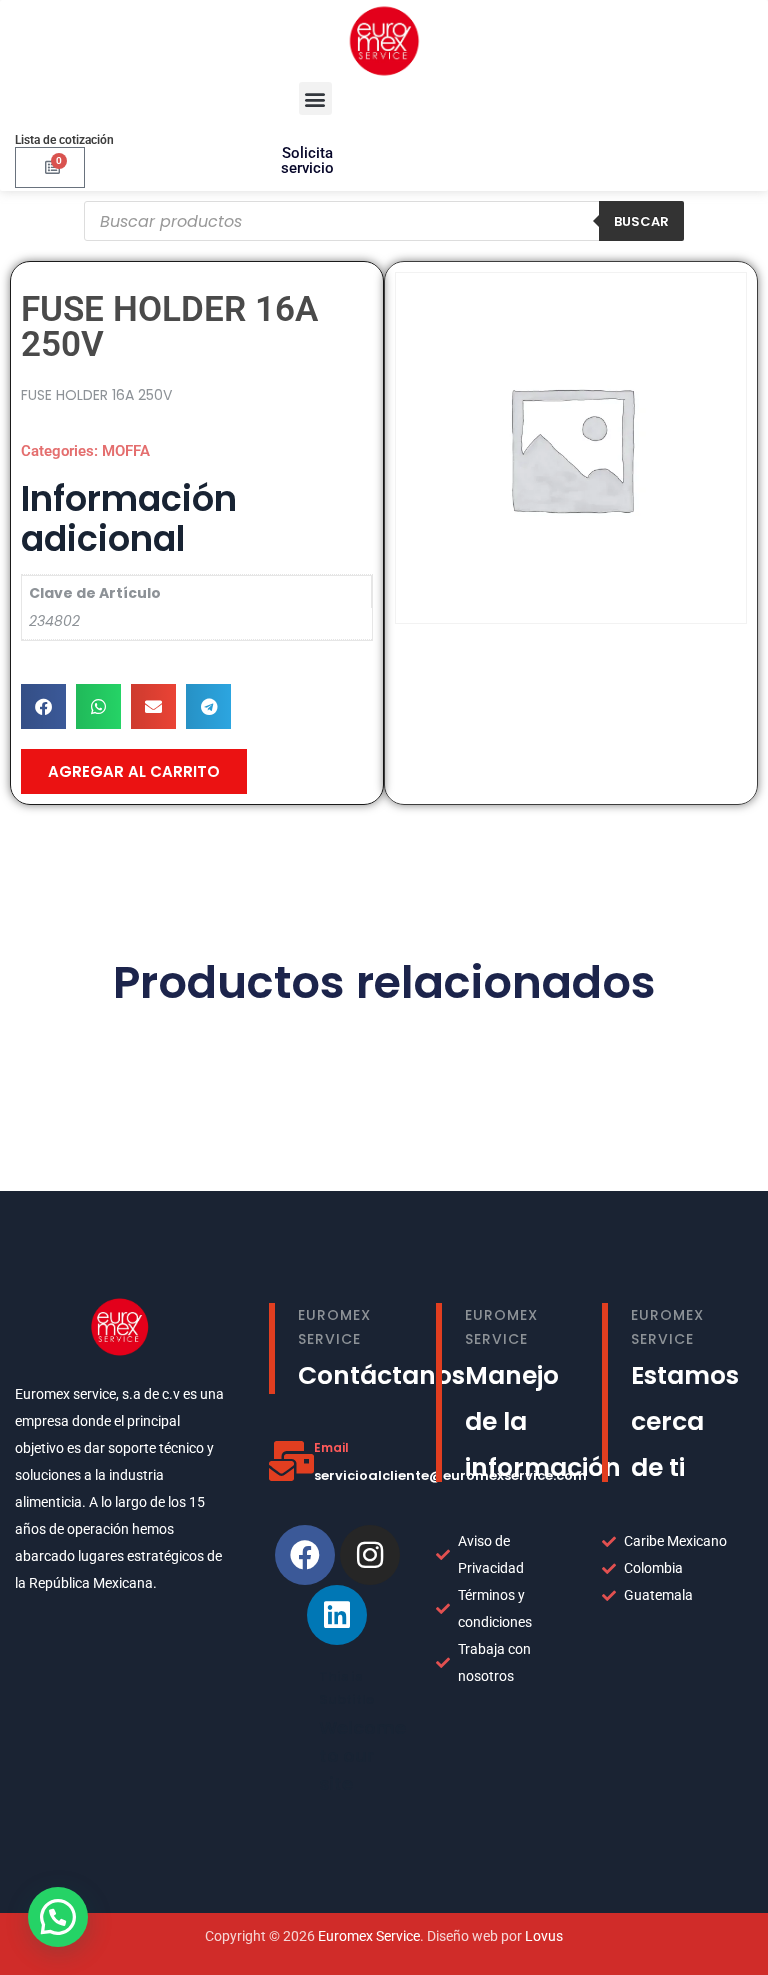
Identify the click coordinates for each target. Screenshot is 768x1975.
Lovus (544, 1936)
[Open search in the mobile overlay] (384, 221)
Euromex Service (369, 1936)
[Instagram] (370, 1555)
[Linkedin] (337, 1615)
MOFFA (126, 451)
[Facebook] (305, 1555)
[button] (315, 98)
